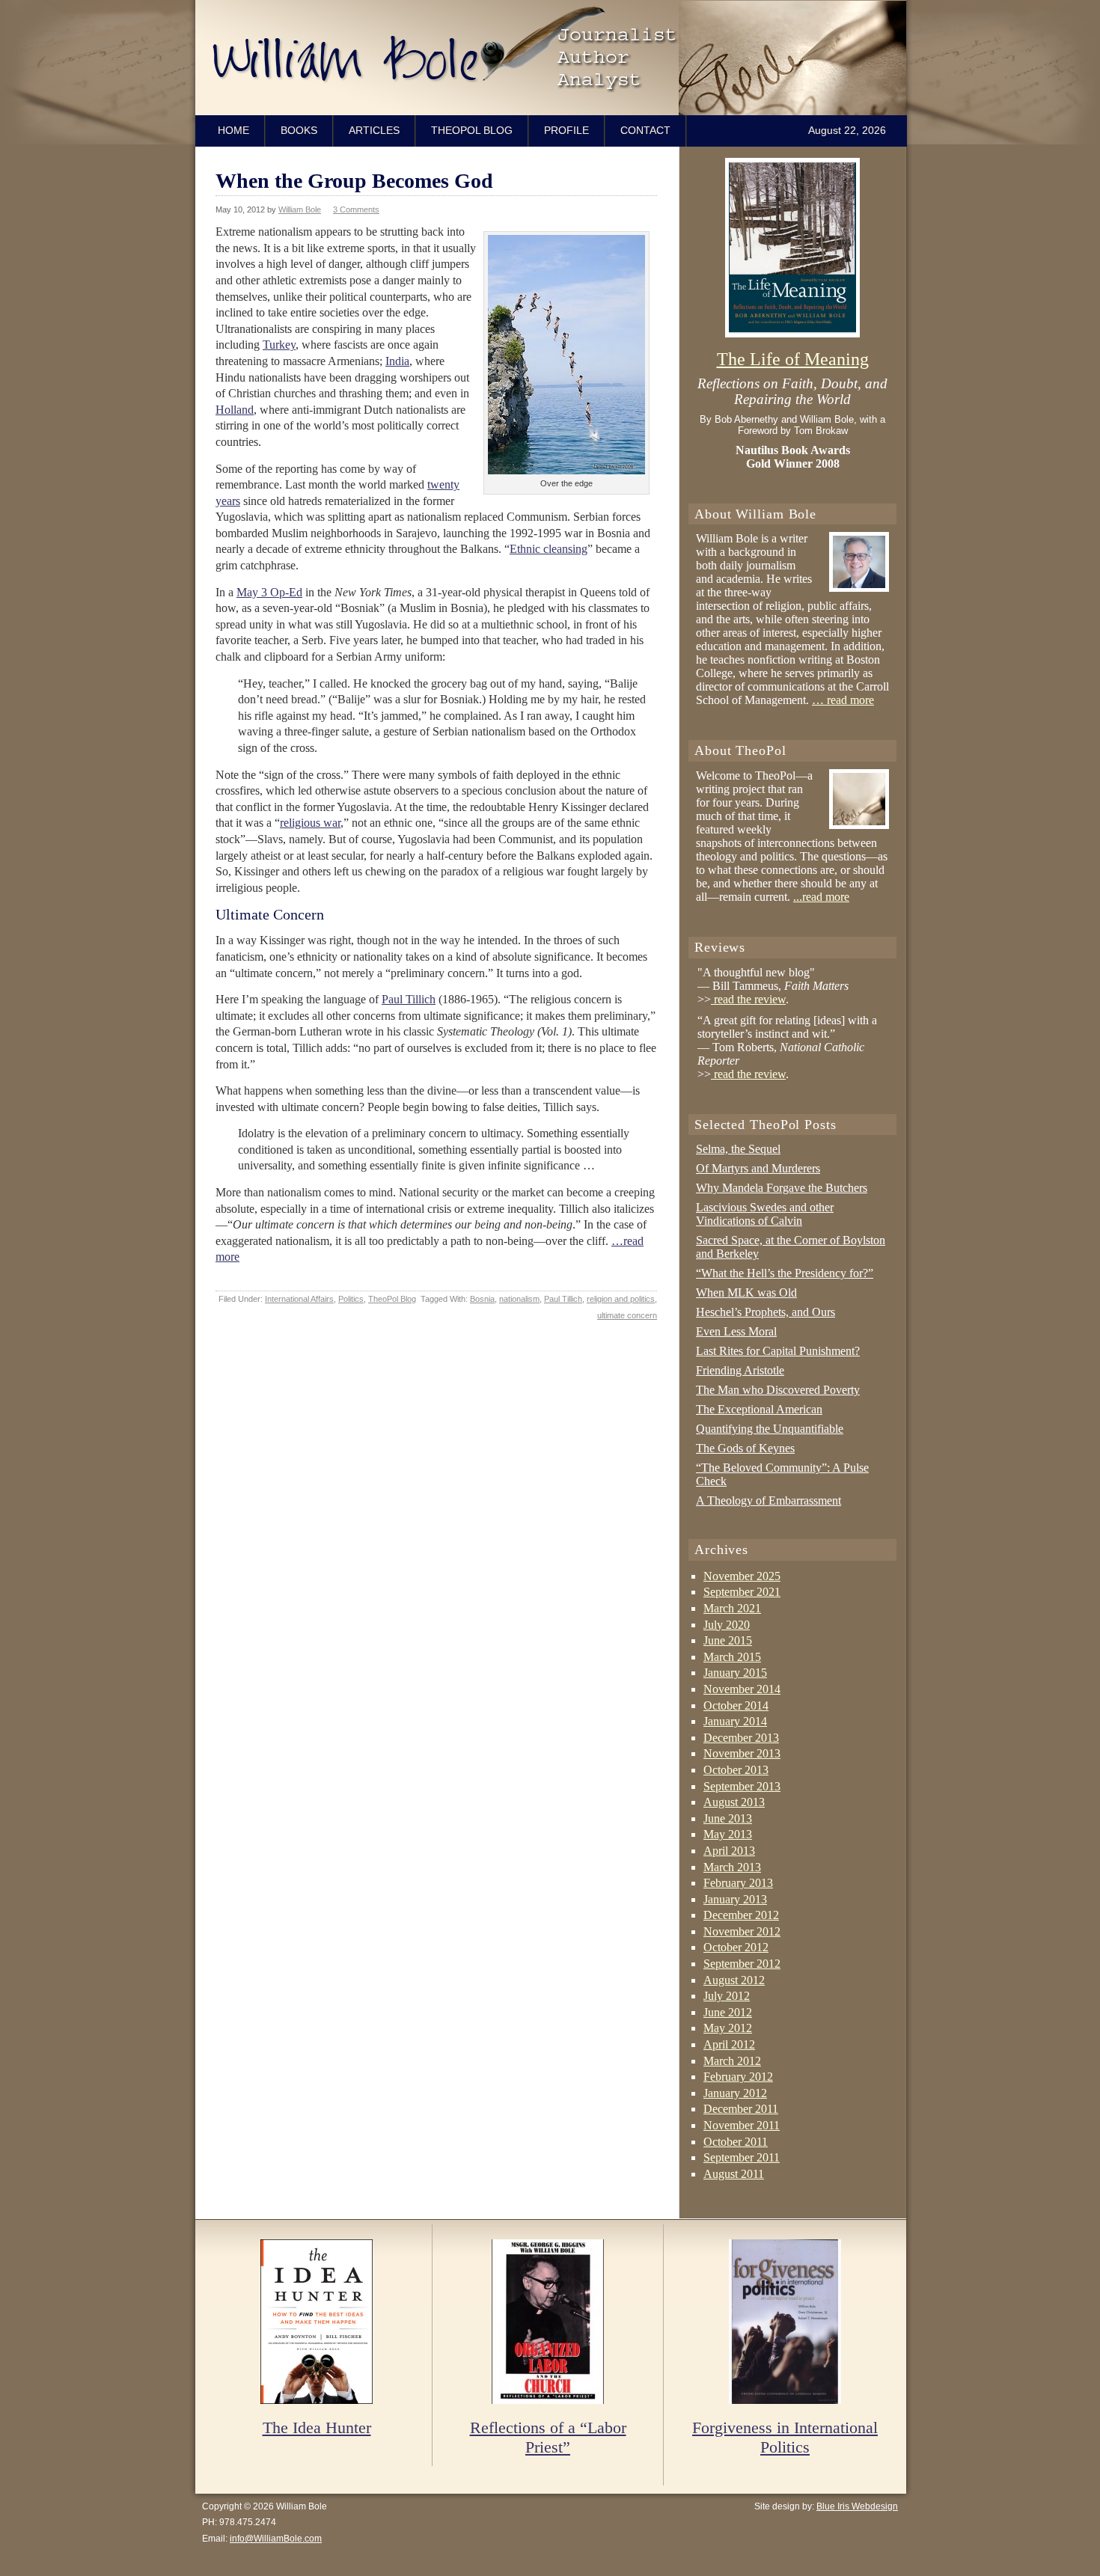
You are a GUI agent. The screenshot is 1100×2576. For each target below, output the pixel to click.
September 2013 (742, 1786)
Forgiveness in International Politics (785, 2437)
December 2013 (741, 1738)
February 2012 (738, 2077)
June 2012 (728, 2012)
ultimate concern (627, 1315)
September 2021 (742, 1592)
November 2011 (742, 2125)
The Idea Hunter (317, 2427)
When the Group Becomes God (354, 181)
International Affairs (299, 1299)
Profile (566, 130)
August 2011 (734, 2174)
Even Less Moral (736, 1331)
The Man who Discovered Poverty (778, 1390)
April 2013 (729, 1851)
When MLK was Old (746, 1292)
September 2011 (742, 2157)
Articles (374, 130)
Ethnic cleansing (549, 549)
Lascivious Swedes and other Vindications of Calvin (765, 1214)
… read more (843, 700)
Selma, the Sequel (738, 1149)
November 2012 (742, 1931)
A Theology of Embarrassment (769, 1500)
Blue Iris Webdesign (857, 2506)
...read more (821, 897)
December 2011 (741, 2109)
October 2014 (736, 1705)
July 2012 (727, 1996)
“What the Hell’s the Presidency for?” (785, 1273)
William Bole (554, 58)
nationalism (519, 1299)
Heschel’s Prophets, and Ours (766, 1312)
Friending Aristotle (740, 1370)
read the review (748, 999)
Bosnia (482, 1299)
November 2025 (742, 1576)
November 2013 (742, 1753)
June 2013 (728, 1818)
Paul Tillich (409, 999)
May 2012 (728, 2028)
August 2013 (734, 1802)
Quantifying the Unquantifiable (770, 1429)
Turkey (279, 345)
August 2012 (734, 1980)
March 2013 (732, 1867)
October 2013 (736, 1770)
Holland (235, 410)
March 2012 (732, 2061)
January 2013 (735, 1899)
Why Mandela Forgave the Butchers (782, 1188)
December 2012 (741, 1915)
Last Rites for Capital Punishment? (778, 1351)
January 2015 (735, 1673)
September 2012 (742, 1964)
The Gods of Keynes (745, 1448)
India (397, 361)
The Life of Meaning (793, 359)
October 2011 (736, 2142)
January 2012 (735, 2093)
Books (299, 130)
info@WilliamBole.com (276, 2539)
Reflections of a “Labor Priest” (548, 2437)
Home (233, 130)
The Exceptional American (759, 1409)
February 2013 (738, 1883)
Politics (351, 1299)
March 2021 (732, 1608)
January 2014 (735, 1721)
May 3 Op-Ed (269, 592)
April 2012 (729, 2044)
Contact (645, 130)
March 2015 (732, 1657)
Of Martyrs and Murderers (758, 1168)
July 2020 (727, 1625)
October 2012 (736, 1947)
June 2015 (728, 1640)
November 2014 (742, 1689)
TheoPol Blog (472, 130)
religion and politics (621, 1299)
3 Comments (356, 209)
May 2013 (728, 1834)
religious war (310, 823)
